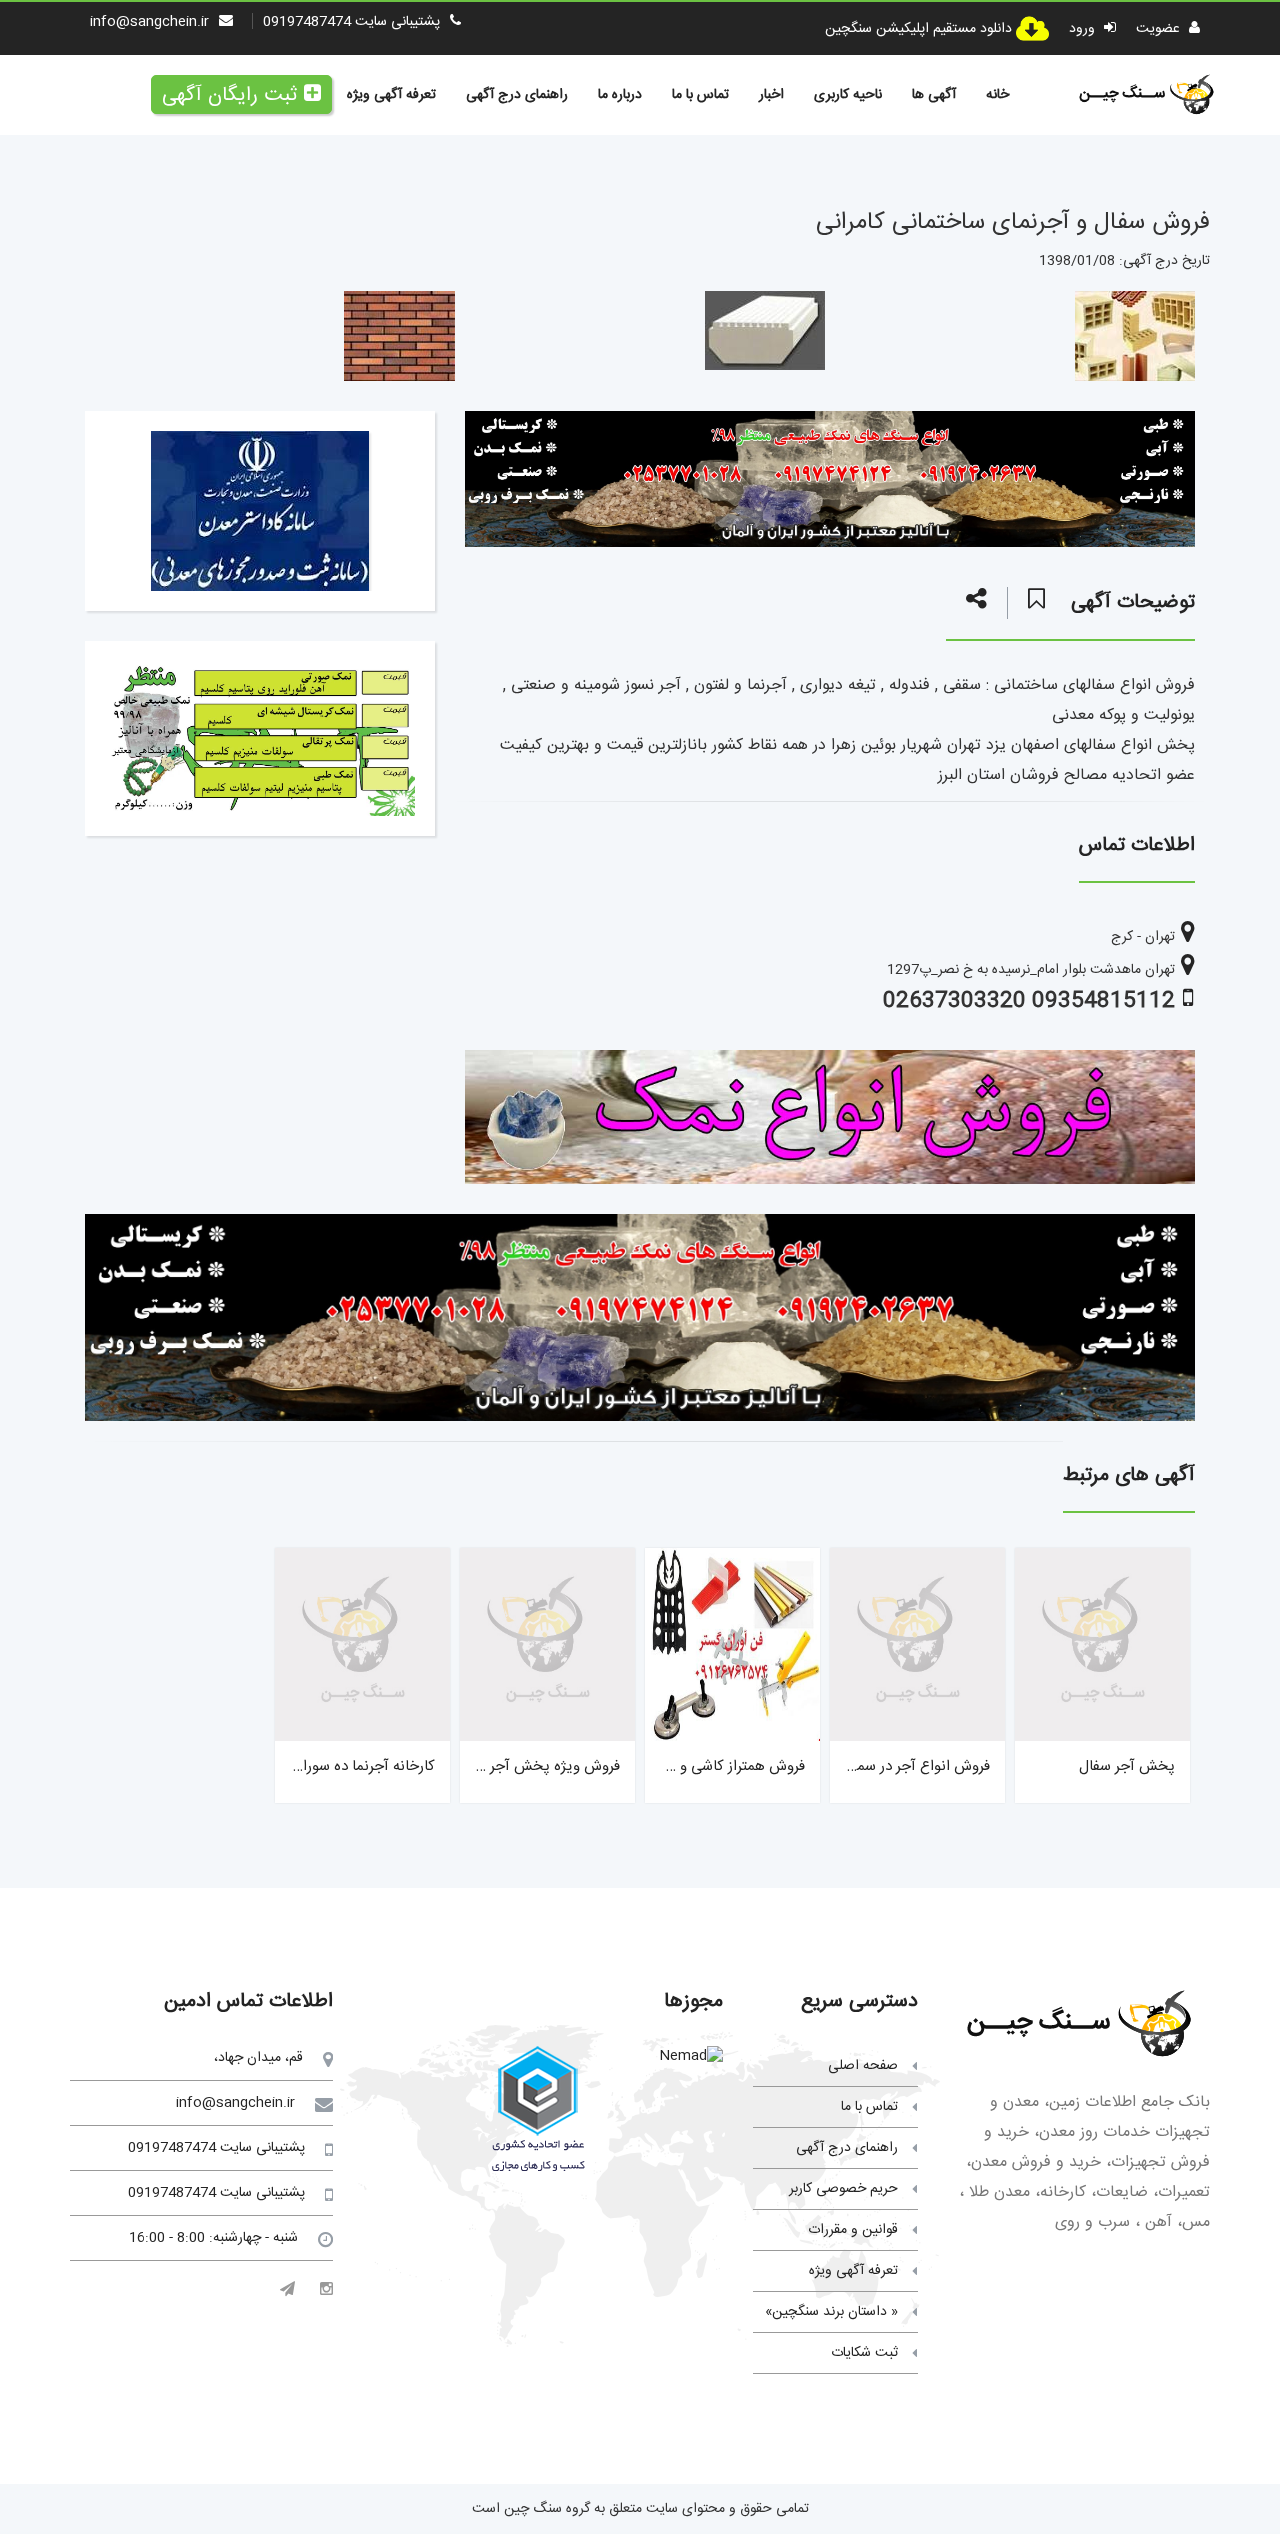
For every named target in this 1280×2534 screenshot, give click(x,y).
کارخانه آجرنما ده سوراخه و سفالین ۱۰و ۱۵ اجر (301, 1766)
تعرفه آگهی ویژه (391, 95)
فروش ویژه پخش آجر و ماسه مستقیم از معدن (482, 1766)
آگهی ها (934, 95)
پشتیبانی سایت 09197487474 (351, 22)
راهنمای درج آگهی (517, 95)
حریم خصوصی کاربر (843, 2189)
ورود (1084, 29)
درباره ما (620, 95)
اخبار (771, 95)
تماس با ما (700, 95)
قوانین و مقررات (853, 2230)
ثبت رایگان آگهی (229, 95)
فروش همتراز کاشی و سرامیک (716, 1766)
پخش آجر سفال (1127, 1766)
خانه (997, 95)
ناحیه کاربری (848, 95)
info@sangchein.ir (149, 22)
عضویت (1160, 29)
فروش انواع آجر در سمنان (913, 1766)
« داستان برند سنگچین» (831, 2312)
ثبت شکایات (864, 2353)
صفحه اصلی (863, 2066)
